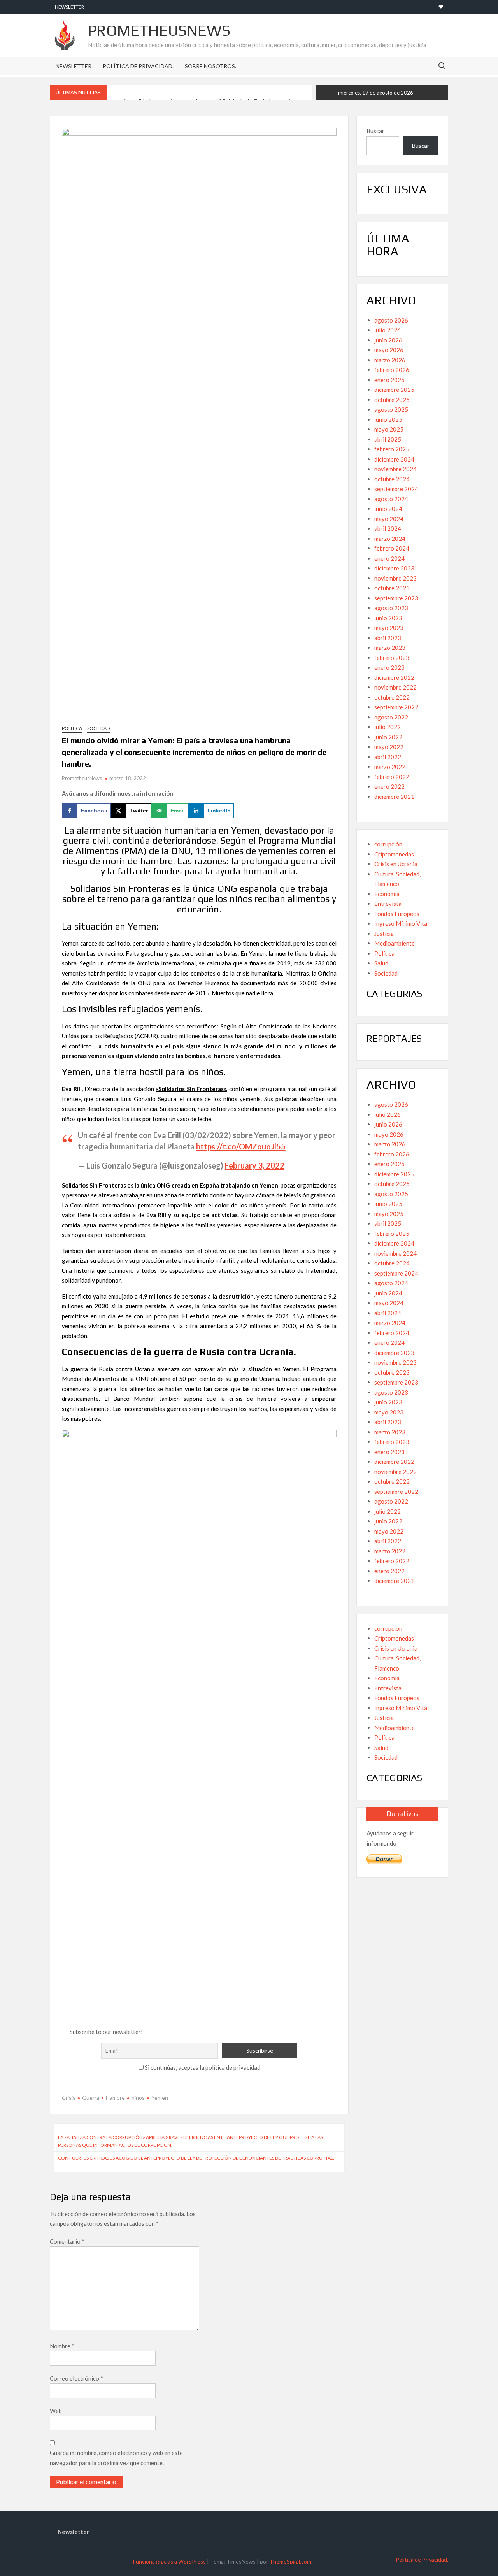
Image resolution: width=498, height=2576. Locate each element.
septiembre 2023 (396, 598)
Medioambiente (395, 943)
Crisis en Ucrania (396, 864)
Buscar (375, 131)
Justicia (384, 934)
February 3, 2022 (255, 1165)
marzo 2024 (390, 539)
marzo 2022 (390, 767)
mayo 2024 (389, 519)
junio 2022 (388, 737)
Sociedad (98, 728)
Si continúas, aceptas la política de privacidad (202, 2067)
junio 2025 (388, 419)
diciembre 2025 (394, 390)
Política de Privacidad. (138, 66)
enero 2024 (389, 558)
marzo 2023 (390, 648)
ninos (138, 2098)
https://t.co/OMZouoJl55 (241, 1146)
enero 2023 (389, 667)
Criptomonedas (394, 854)
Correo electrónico (76, 2378)
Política (72, 728)
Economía (387, 894)
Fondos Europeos (397, 914)
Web (56, 2411)
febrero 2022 (392, 777)
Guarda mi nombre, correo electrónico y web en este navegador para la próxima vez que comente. (116, 2458)
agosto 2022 (391, 717)
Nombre (62, 2346)
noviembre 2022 (395, 687)
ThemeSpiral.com (290, 2561)
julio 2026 (388, 330)
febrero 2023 (392, 658)
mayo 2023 (389, 628)
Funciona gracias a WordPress (169, 2561)
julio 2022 (388, 727)
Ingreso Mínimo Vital (402, 923)
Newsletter (69, 7)
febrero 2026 (392, 370)
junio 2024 (388, 509)
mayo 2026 (389, 350)
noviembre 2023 (395, 578)
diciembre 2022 (394, 677)
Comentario (67, 2241)
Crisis (69, 2098)
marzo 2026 (390, 360)
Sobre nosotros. (210, 66)
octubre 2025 (392, 400)
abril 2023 (388, 638)
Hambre (115, 2098)
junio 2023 (388, 618)
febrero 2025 (392, 449)
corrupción (388, 844)
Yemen (160, 2098)
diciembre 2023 (394, 568)
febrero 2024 (392, 548)
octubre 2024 (392, 479)
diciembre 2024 (394, 459)
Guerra (91, 2098)
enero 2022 (389, 786)
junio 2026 (388, 340)
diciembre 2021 (394, 797)
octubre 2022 (392, 697)
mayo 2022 (389, 747)
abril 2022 (388, 757)
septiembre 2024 (396, 489)
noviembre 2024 (395, 469)
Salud (381, 963)
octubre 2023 (392, 588)
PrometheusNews (159, 30)
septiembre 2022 (396, 707)
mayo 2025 (389, 429)
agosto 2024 (391, 499)
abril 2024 (388, 528)
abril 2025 (388, 439)
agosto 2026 (391, 320)
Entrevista (388, 904)
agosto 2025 (391, 409)
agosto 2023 (391, 608)
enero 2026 (389, 380)
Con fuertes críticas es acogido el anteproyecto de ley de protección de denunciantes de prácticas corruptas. (196, 2158)
